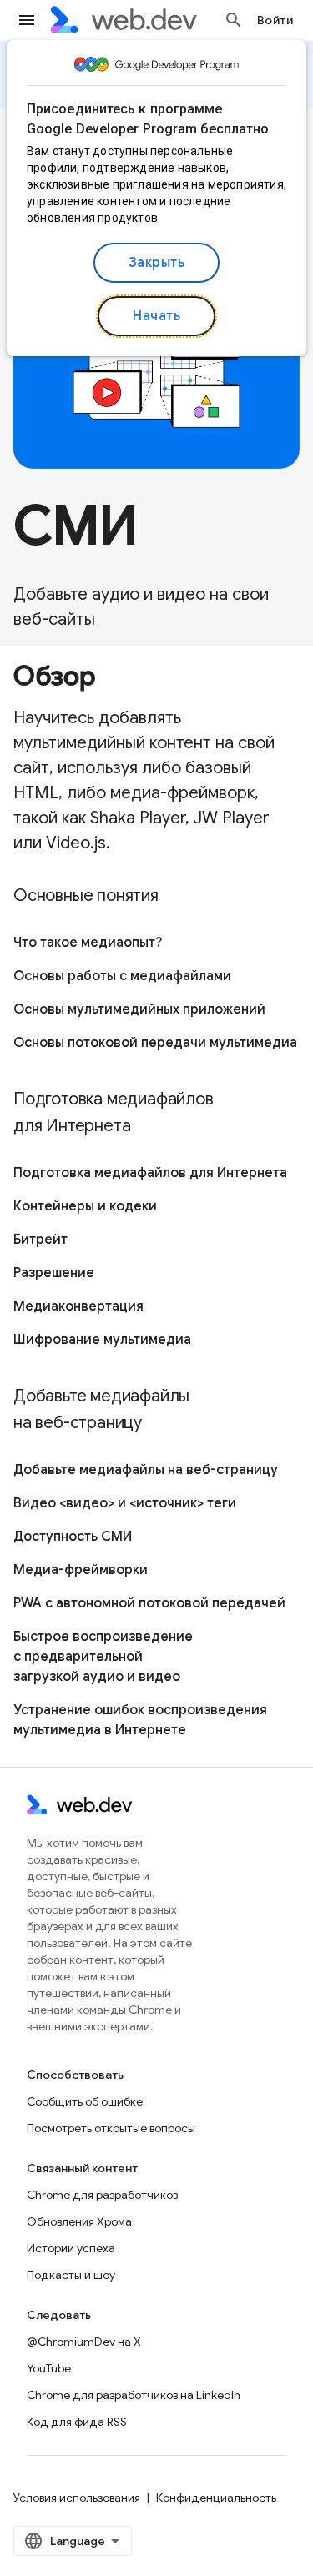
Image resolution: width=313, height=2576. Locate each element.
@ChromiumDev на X (84, 2342)
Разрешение (54, 1273)
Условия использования (77, 2498)
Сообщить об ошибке (85, 2101)
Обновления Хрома (79, 2221)
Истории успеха (71, 2248)
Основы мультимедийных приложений (139, 1009)
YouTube (49, 2368)
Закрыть (157, 263)
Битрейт (40, 1240)
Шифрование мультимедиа (102, 1340)
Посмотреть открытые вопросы (111, 2128)
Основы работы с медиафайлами (122, 976)
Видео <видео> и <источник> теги (125, 1503)
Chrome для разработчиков (102, 2195)
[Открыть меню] (27, 20)
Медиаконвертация (78, 1306)
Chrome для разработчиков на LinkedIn (134, 2395)
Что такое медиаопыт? (88, 943)
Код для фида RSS (77, 2422)
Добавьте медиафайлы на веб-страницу (146, 1470)
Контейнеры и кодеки (85, 1206)
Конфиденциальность (216, 2498)
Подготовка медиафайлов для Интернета (150, 1173)
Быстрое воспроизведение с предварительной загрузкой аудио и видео (103, 1657)
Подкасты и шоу (71, 2275)
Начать (156, 316)
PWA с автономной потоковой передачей (149, 1603)
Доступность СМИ (73, 1537)
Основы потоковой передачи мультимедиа (155, 1043)
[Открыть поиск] (234, 20)
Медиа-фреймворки (81, 1570)
